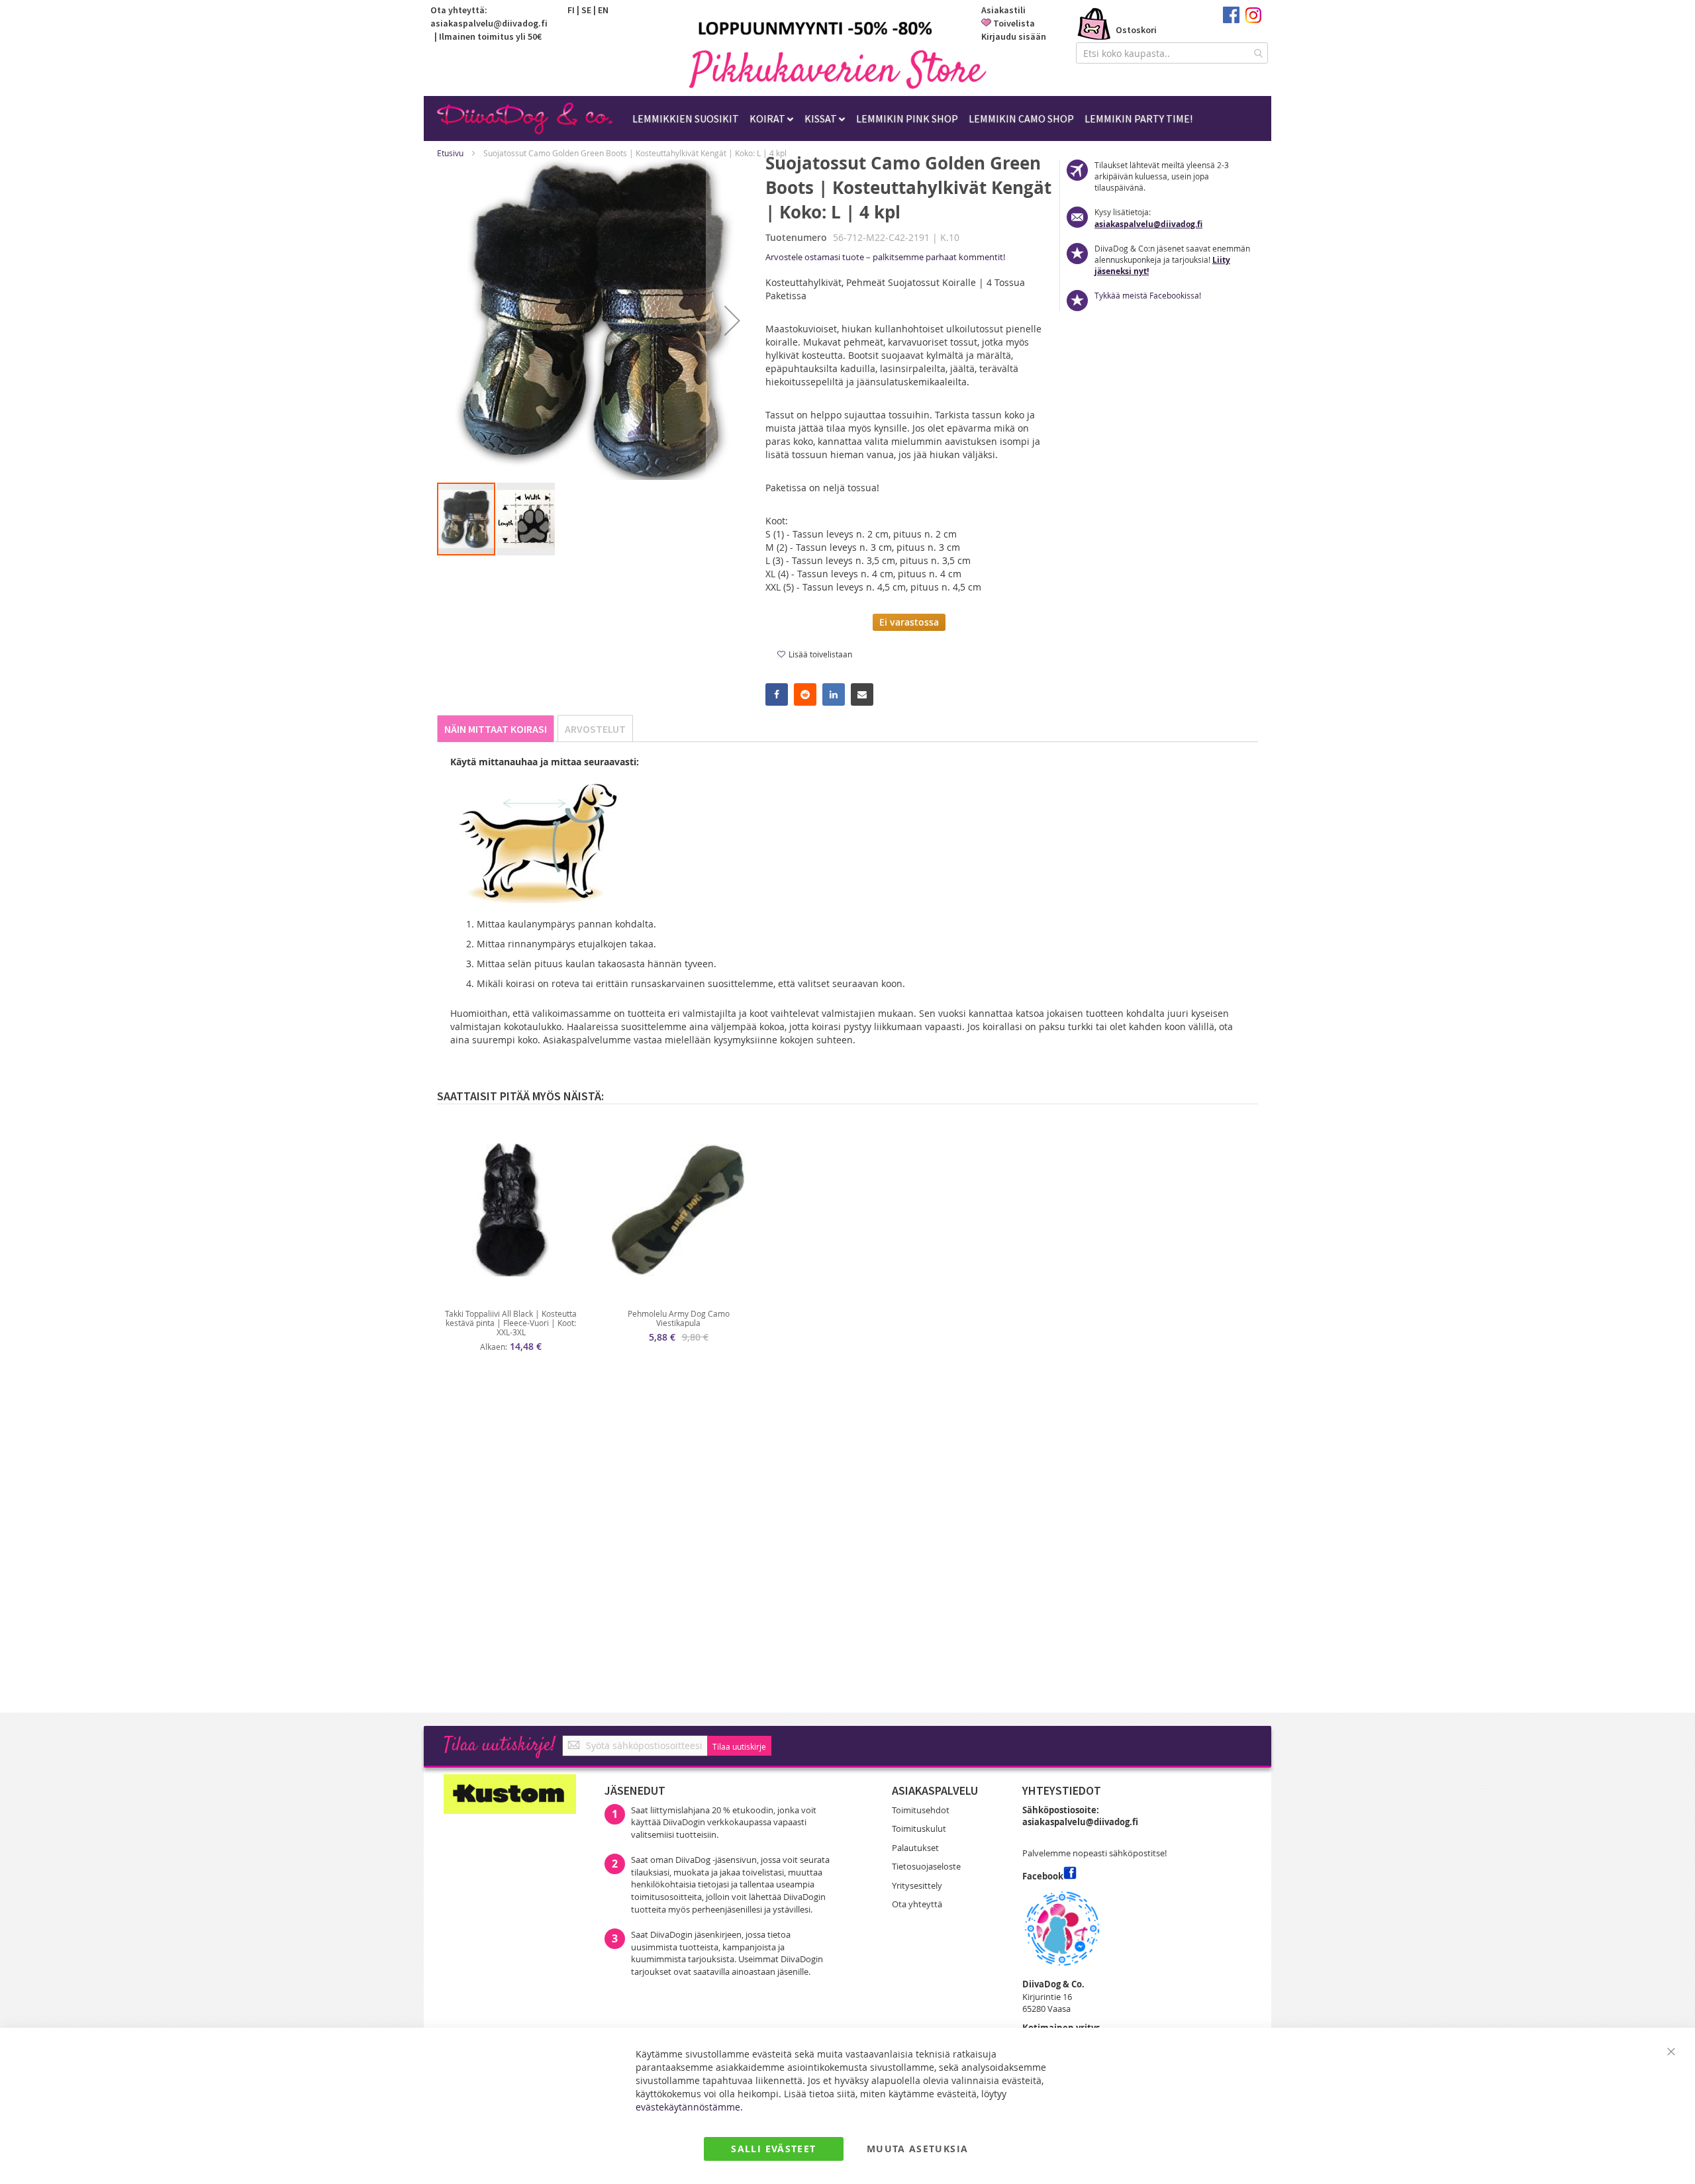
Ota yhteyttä (917, 1904)
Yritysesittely (917, 1885)
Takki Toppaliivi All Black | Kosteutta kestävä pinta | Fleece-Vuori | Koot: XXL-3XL (511, 1323)
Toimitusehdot (921, 1810)
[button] (732, 320)
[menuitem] (686, 119)
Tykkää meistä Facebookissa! (1148, 295)
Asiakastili (1003, 10)
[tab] (496, 729)
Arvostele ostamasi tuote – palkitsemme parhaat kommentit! (885, 257)
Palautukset (915, 1848)
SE (586, 10)
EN (603, 10)
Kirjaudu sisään (1014, 36)
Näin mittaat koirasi (496, 729)
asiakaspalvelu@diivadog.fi (489, 23)
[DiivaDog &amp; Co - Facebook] (1231, 20)
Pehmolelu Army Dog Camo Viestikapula (679, 1318)
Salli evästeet (773, 2149)
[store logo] (838, 69)
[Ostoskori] (1094, 25)
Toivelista (1014, 23)
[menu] (912, 119)
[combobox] (1172, 53)
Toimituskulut (919, 1828)
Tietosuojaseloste (926, 1866)
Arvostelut (595, 729)
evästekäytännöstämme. (689, 2107)
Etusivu (450, 153)
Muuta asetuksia (917, 2149)
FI (571, 10)
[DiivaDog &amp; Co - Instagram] (1253, 20)
